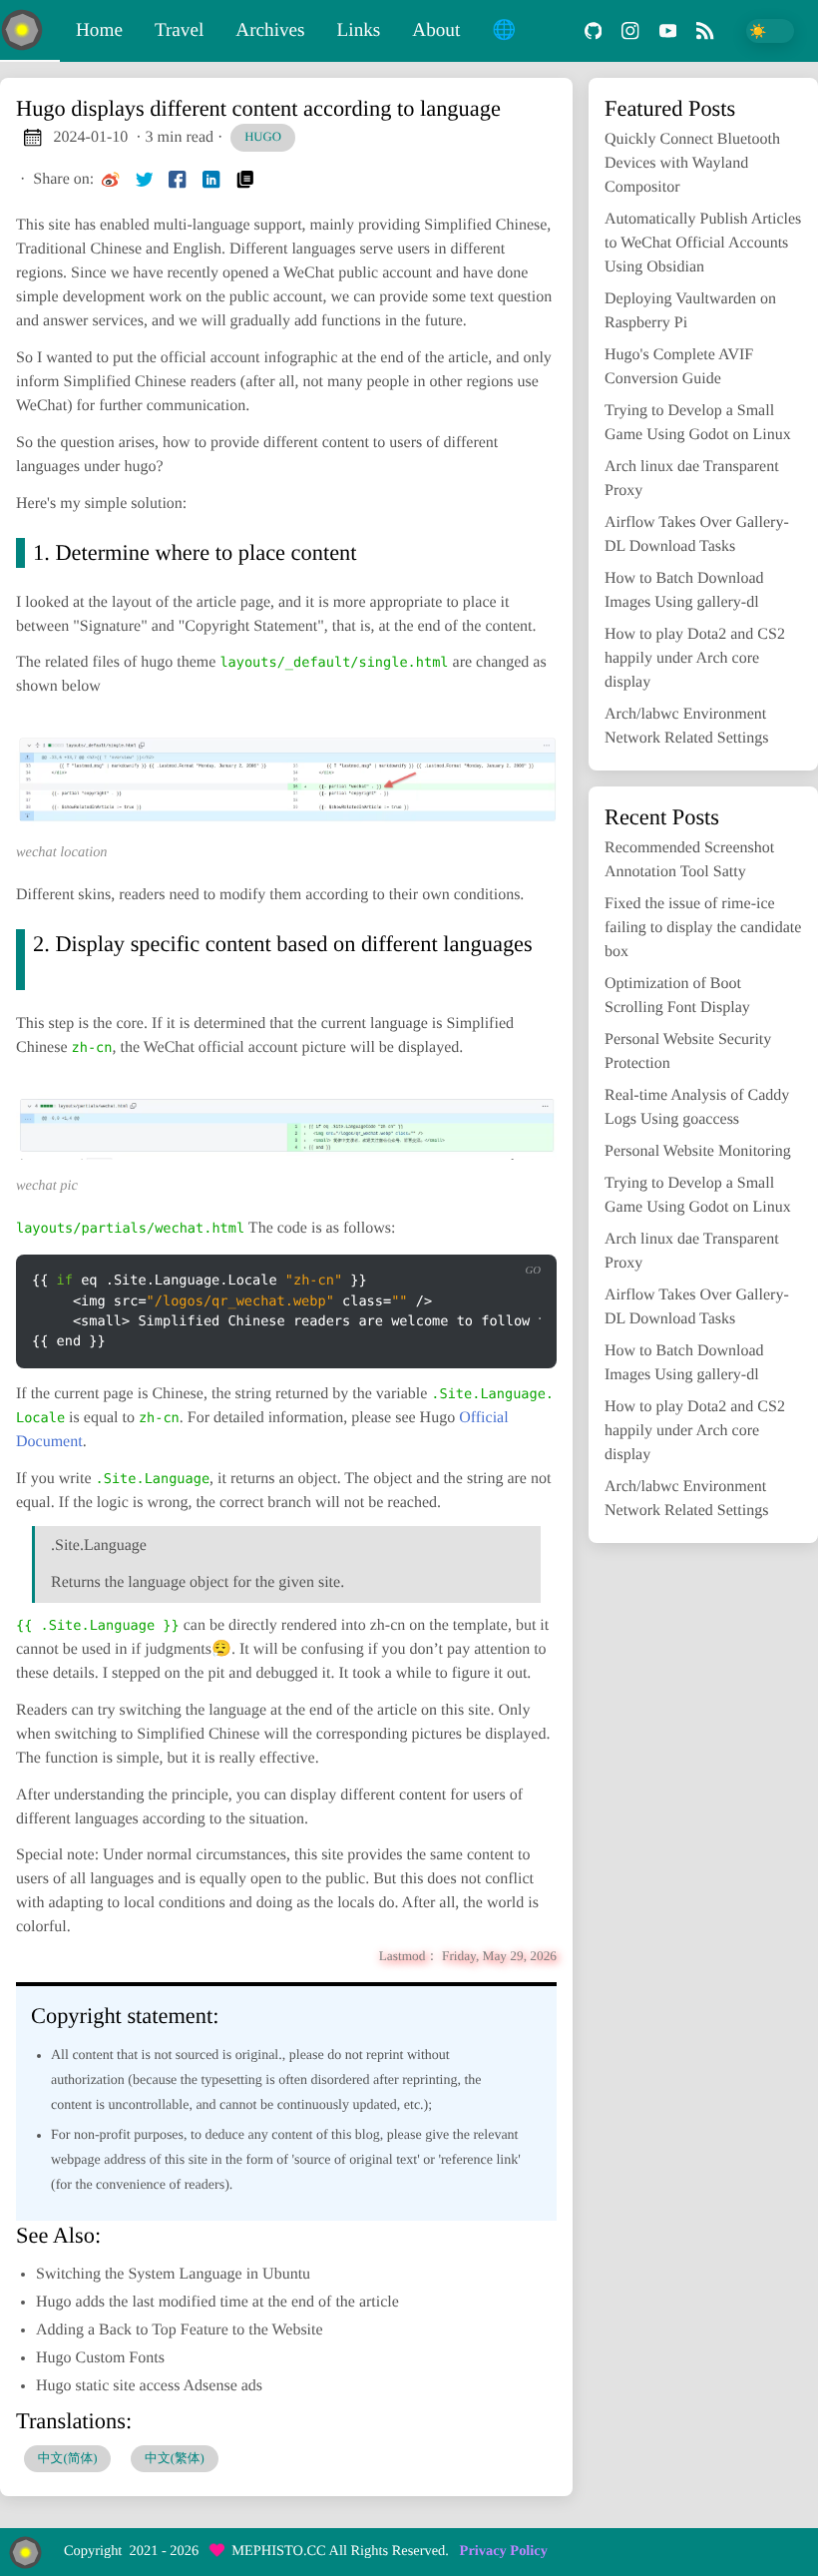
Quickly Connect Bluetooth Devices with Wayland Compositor (692, 163)
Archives (270, 30)
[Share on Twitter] (145, 180)
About (436, 30)
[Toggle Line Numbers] (475, 1239)
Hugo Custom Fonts (100, 2358)
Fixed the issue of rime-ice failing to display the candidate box (703, 928)
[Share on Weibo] (111, 180)
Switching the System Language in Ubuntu (173, 2274)
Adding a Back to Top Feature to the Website (180, 2330)
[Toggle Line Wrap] (516, 1239)
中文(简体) (68, 2458)
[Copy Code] (433, 1239)
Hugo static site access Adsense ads (149, 2386)
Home (99, 30)
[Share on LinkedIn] (211, 180)
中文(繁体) (175, 2458)
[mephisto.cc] (30, 31)
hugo (263, 137)
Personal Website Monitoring (698, 1151)
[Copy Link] (245, 180)
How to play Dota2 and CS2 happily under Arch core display (695, 658)
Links (359, 30)
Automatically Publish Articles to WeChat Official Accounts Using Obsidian (703, 243)
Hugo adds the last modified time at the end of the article (217, 2302)
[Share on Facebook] (178, 180)
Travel (179, 30)
